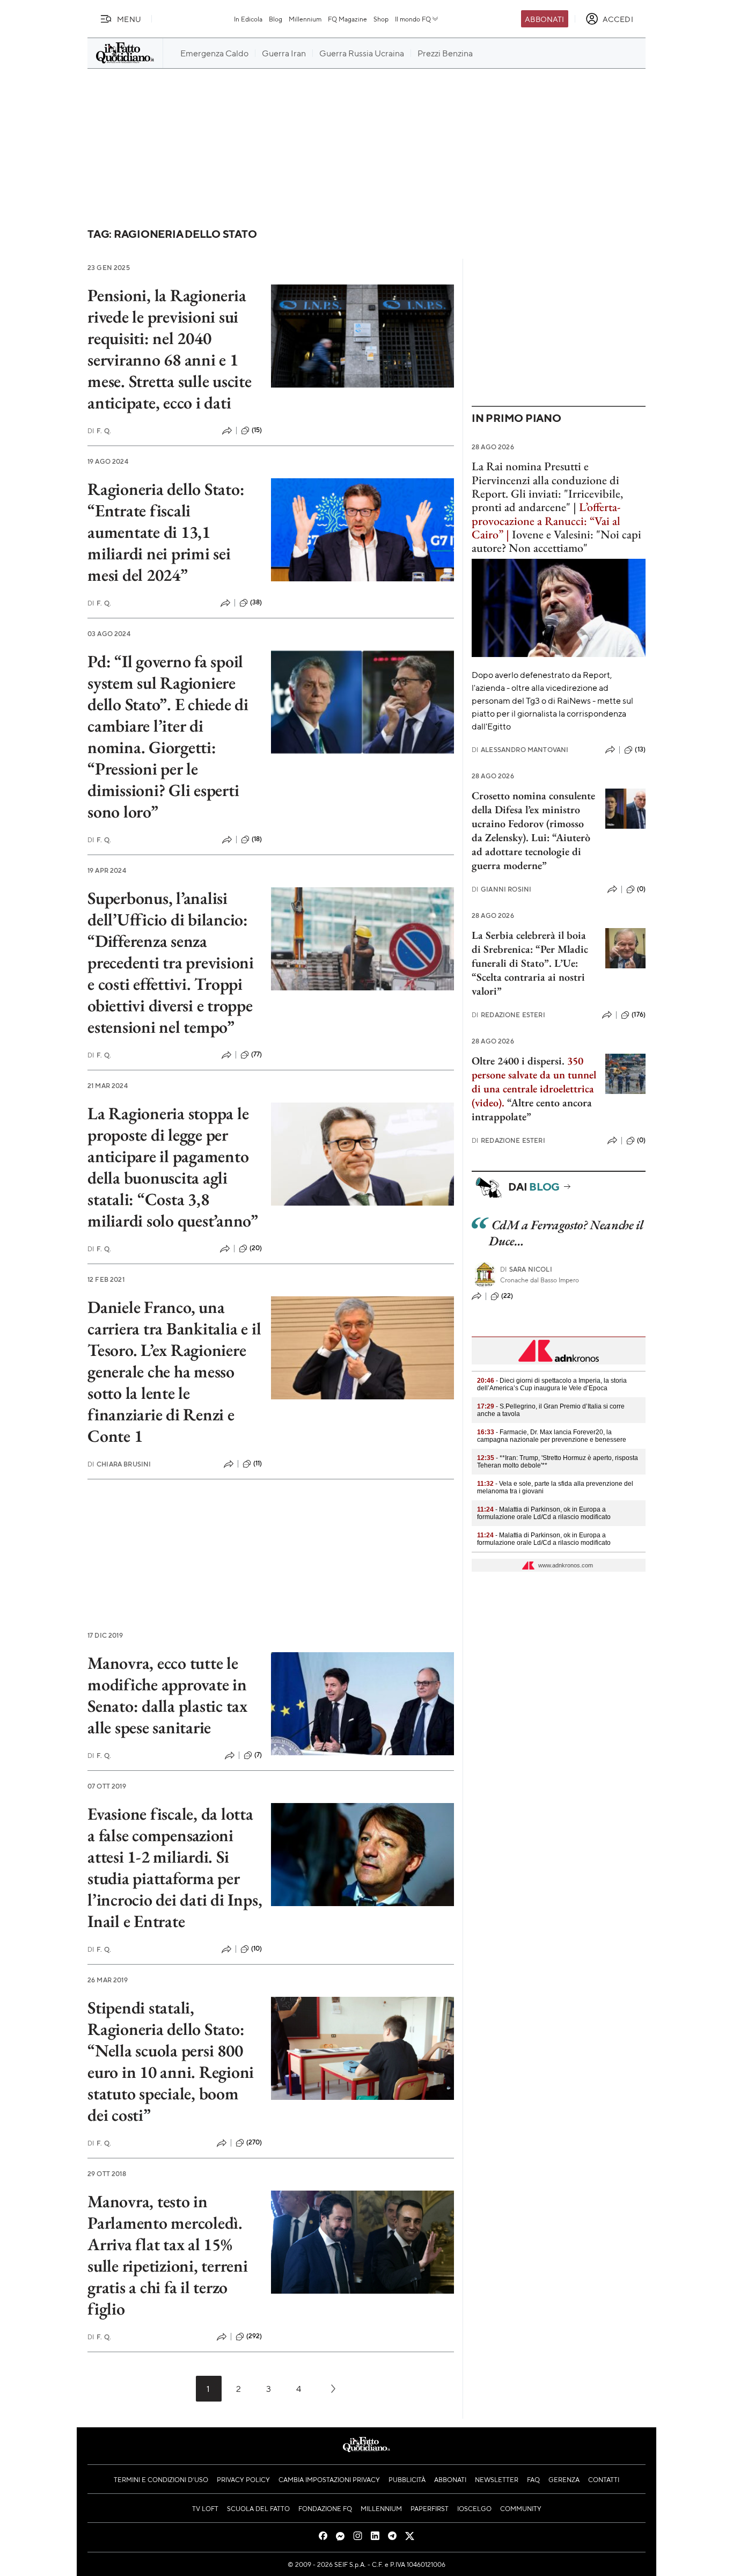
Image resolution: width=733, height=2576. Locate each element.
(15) (257, 430)
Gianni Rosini (501, 889)
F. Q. (99, 431)
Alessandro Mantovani (520, 750)
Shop (381, 19)
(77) (257, 1054)
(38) (256, 602)
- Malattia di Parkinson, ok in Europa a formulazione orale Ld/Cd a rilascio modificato (544, 1513)
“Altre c (524, 1103)
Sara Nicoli (526, 1269)
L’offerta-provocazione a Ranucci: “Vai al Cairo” (546, 521)
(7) (258, 1755)
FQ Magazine (347, 19)
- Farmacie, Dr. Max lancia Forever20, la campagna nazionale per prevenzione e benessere (552, 1436)
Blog (276, 19)
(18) (257, 839)
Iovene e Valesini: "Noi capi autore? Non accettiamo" (556, 541)
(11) (258, 1463)
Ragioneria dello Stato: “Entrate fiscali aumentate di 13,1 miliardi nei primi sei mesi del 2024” (166, 532)
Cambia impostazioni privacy (329, 2479)
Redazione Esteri (508, 1015)
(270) (254, 2142)
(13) (640, 749)
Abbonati (544, 19)
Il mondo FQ (413, 19)
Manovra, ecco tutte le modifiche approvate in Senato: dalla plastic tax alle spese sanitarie (167, 1695)
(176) (639, 1015)
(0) (641, 889)
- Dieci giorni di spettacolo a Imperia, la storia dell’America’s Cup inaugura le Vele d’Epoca (552, 1384)
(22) (507, 1296)
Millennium (305, 19)
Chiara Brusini (119, 1464)
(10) (257, 1949)
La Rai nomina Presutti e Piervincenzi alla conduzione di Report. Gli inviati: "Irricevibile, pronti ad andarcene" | (547, 487)
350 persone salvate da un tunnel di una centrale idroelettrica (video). (534, 1082)
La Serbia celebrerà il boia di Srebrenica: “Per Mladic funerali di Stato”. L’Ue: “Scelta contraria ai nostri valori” (530, 963)
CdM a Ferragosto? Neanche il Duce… (566, 1233)
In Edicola (248, 19)
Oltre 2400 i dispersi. (518, 1061)
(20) (256, 1248)
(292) (254, 2336)
